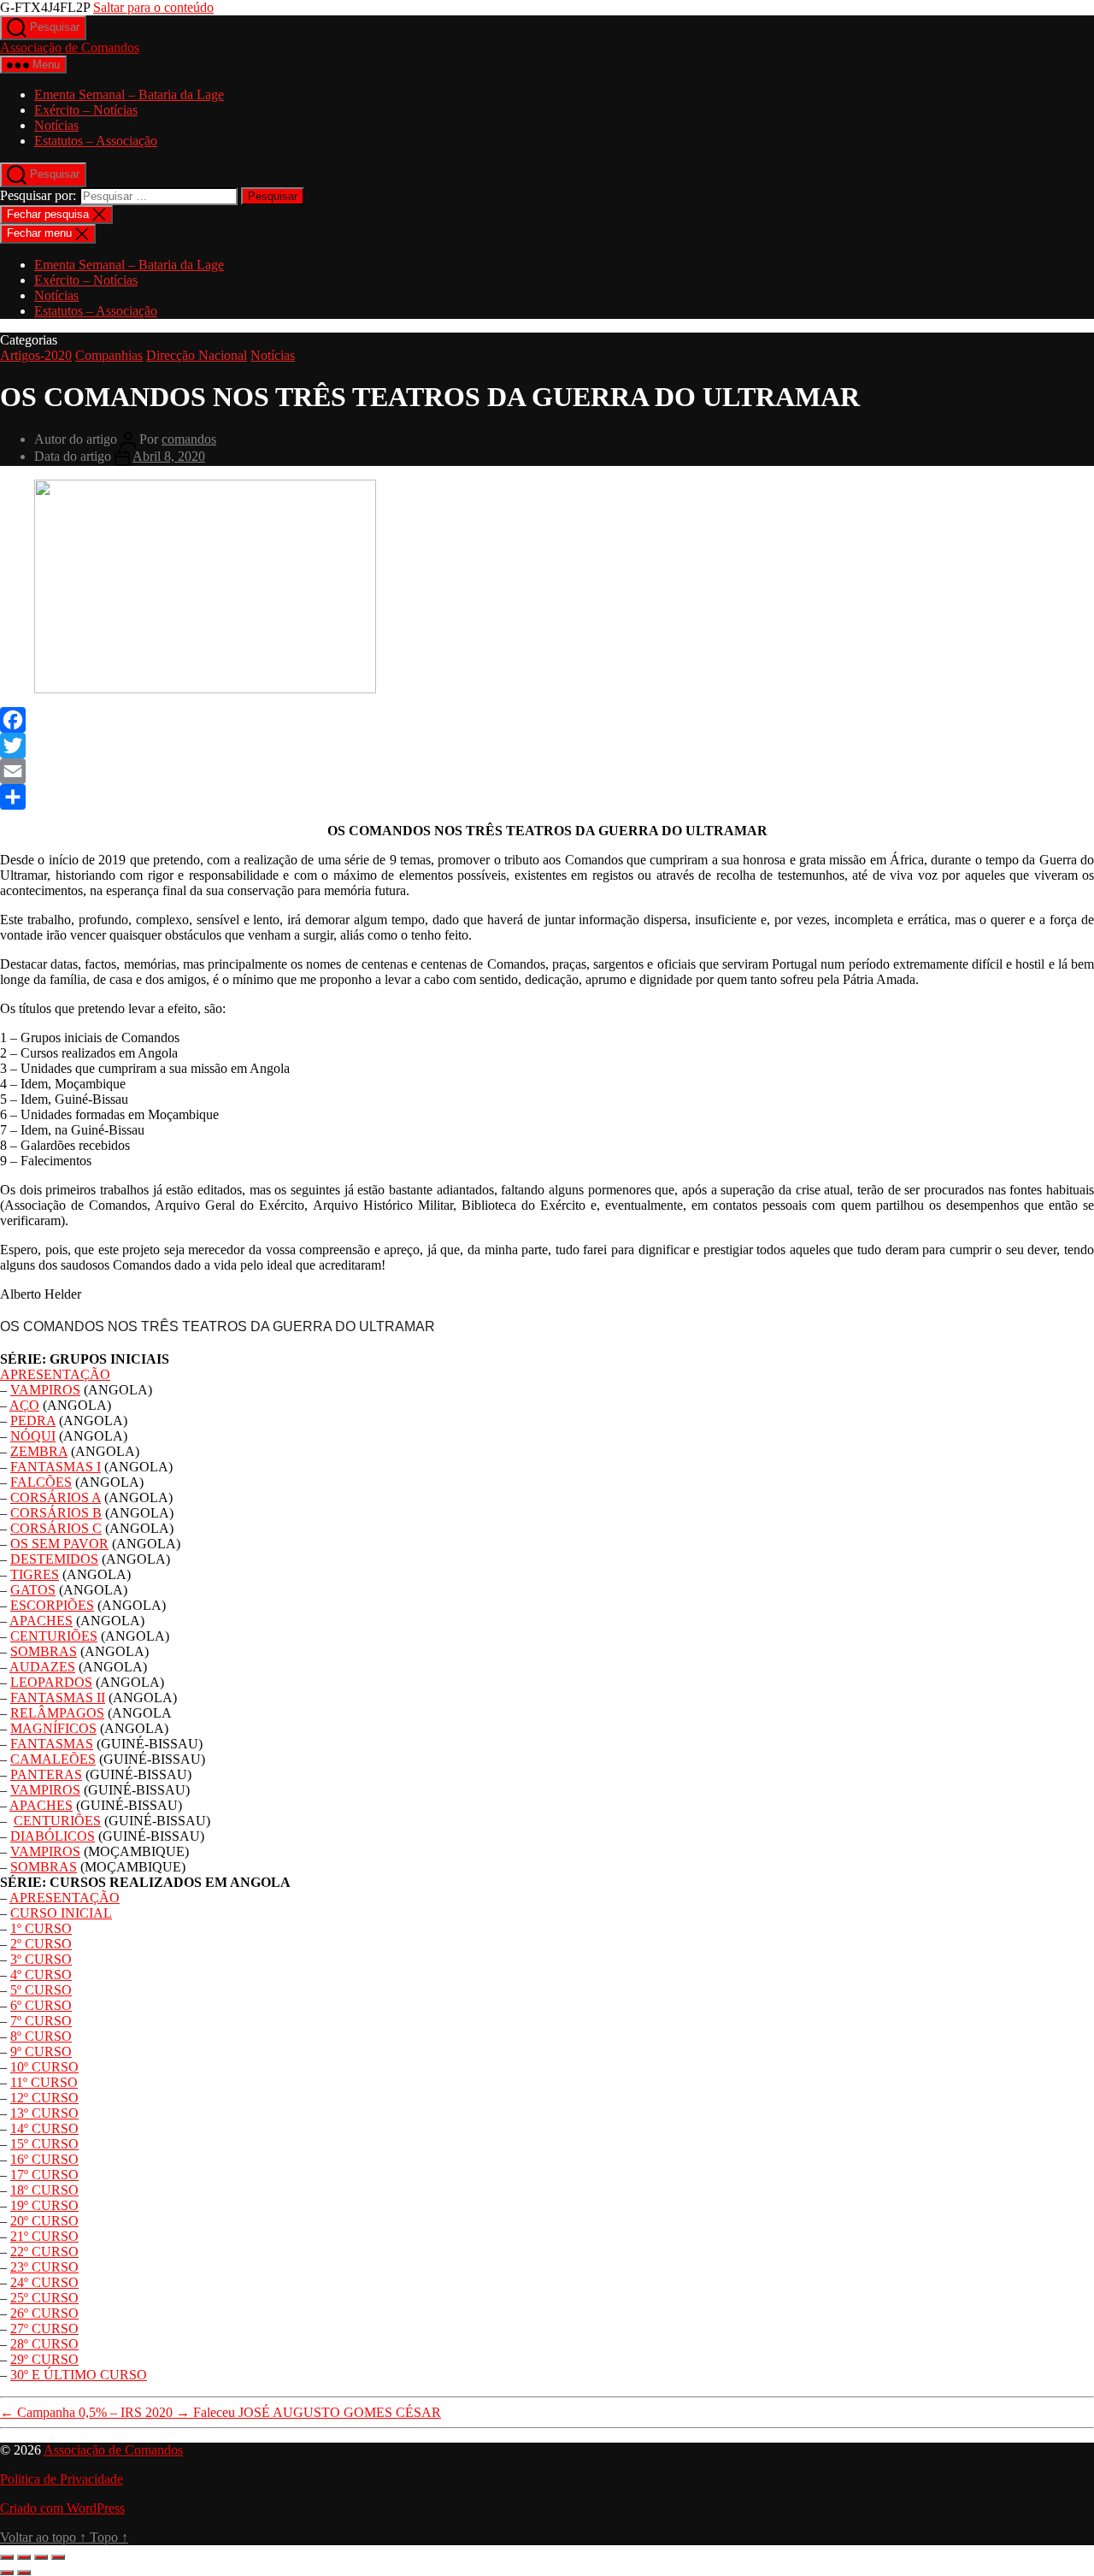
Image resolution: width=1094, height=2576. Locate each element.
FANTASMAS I (56, 1467)
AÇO (24, 1405)
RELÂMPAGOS (57, 1713)
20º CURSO (44, 2221)
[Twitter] (547, 746)
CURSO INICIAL (61, 1913)
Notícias (56, 125)
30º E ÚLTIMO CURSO (79, 2375)
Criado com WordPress (62, 2508)
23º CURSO (44, 2267)
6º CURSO (41, 2005)
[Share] (547, 797)
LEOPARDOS (51, 1682)
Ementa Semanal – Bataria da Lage (129, 94)
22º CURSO (44, 2252)
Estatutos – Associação (96, 141)
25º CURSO (44, 2298)
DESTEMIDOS (54, 1559)
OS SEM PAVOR (59, 1544)
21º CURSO (44, 2236)
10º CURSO (44, 2067)
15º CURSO (44, 2144)
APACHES (41, 1621)
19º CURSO (44, 2205)
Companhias (109, 355)
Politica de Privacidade (62, 2479)
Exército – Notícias (86, 110)
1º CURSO (41, 1928)
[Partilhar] (41, 2557)
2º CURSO (41, 1944)
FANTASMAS (52, 1744)
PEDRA (33, 1421)
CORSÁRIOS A (56, 1497)
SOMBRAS (44, 1651)
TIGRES (35, 1574)
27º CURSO (44, 2328)
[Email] (547, 771)
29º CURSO (44, 2359)
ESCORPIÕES (52, 1605)
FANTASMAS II (58, 1698)
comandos (189, 439)
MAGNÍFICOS (53, 1728)
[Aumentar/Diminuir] (7, 2557)
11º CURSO (44, 2082)
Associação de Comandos (70, 47)
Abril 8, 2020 (169, 456)
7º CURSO (41, 2021)
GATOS (33, 1590)
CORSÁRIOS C (56, 1528)
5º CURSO (41, 1990)
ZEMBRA (39, 1451)
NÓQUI (33, 1436)
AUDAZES (42, 1667)
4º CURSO (41, 1975)
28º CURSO (44, 2344)
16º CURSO (44, 2159)
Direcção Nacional (197, 355)
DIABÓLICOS (53, 1836)
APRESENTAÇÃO (55, 1374)
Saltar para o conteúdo (153, 7)
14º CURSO (44, 2128)
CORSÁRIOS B (56, 1513)
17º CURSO (44, 2175)
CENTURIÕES (54, 1636)
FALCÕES (41, 1482)
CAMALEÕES (53, 1759)
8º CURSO (41, 2036)
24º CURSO (44, 2282)
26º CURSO (44, 2313)
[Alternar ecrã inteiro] (24, 2557)
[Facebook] (547, 720)
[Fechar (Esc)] (58, 2557)
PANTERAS (46, 1774)
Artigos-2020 (36, 355)
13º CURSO (44, 2113)
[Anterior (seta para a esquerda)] (7, 2573)
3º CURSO (41, 1959)
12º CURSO (44, 2098)
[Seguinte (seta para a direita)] (24, 2573)
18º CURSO (44, 2190)
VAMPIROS (45, 1390)
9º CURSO (41, 2051)
